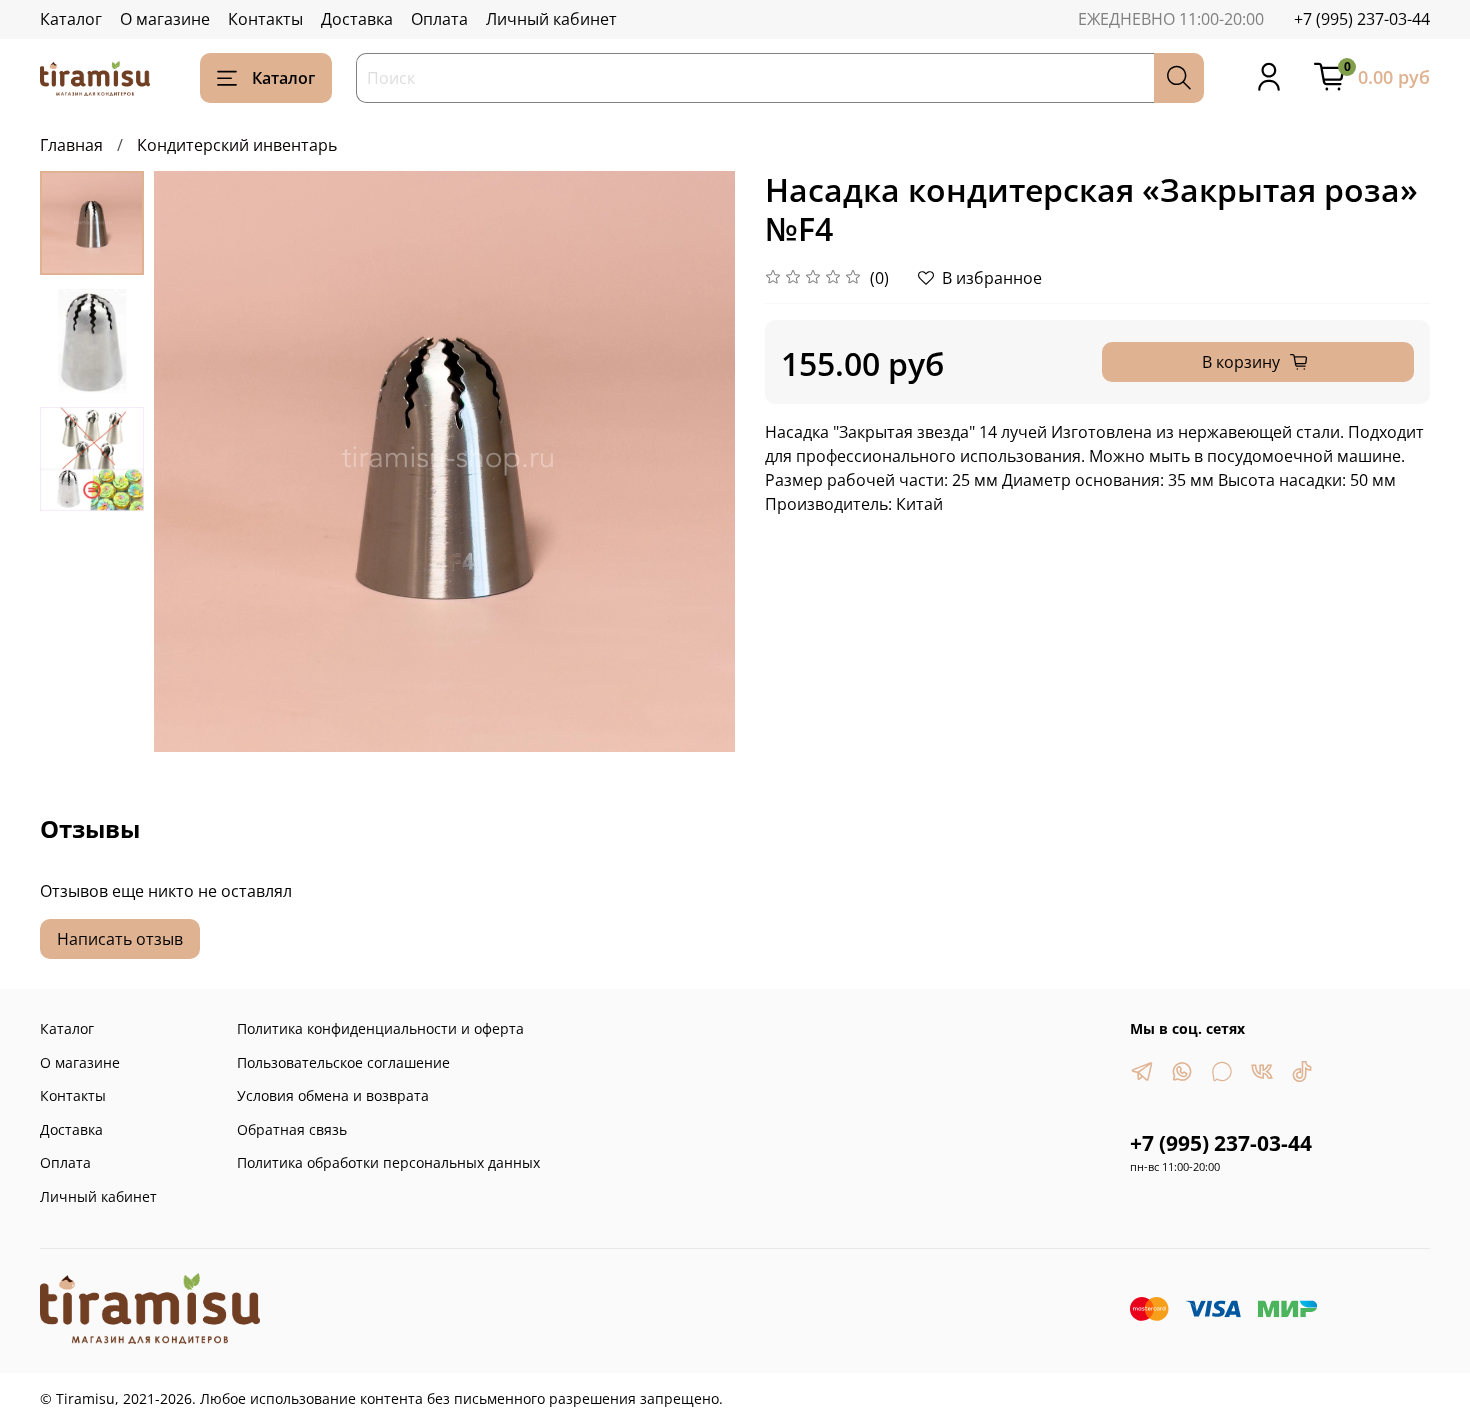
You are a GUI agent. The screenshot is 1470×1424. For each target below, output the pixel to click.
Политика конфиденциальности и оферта (380, 1028)
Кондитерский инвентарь (237, 145)
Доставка (357, 19)
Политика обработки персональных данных (388, 1162)
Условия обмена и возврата (333, 1095)
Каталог (71, 19)
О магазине (165, 19)
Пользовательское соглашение (343, 1062)
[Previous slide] (194, 462)
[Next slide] (695, 462)
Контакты (265, 19)
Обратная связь (292, 1129)
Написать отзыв (120, 939)
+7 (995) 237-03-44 (1362, 19)
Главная (71, 145)
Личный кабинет (551, 19)
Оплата (439, 19)
